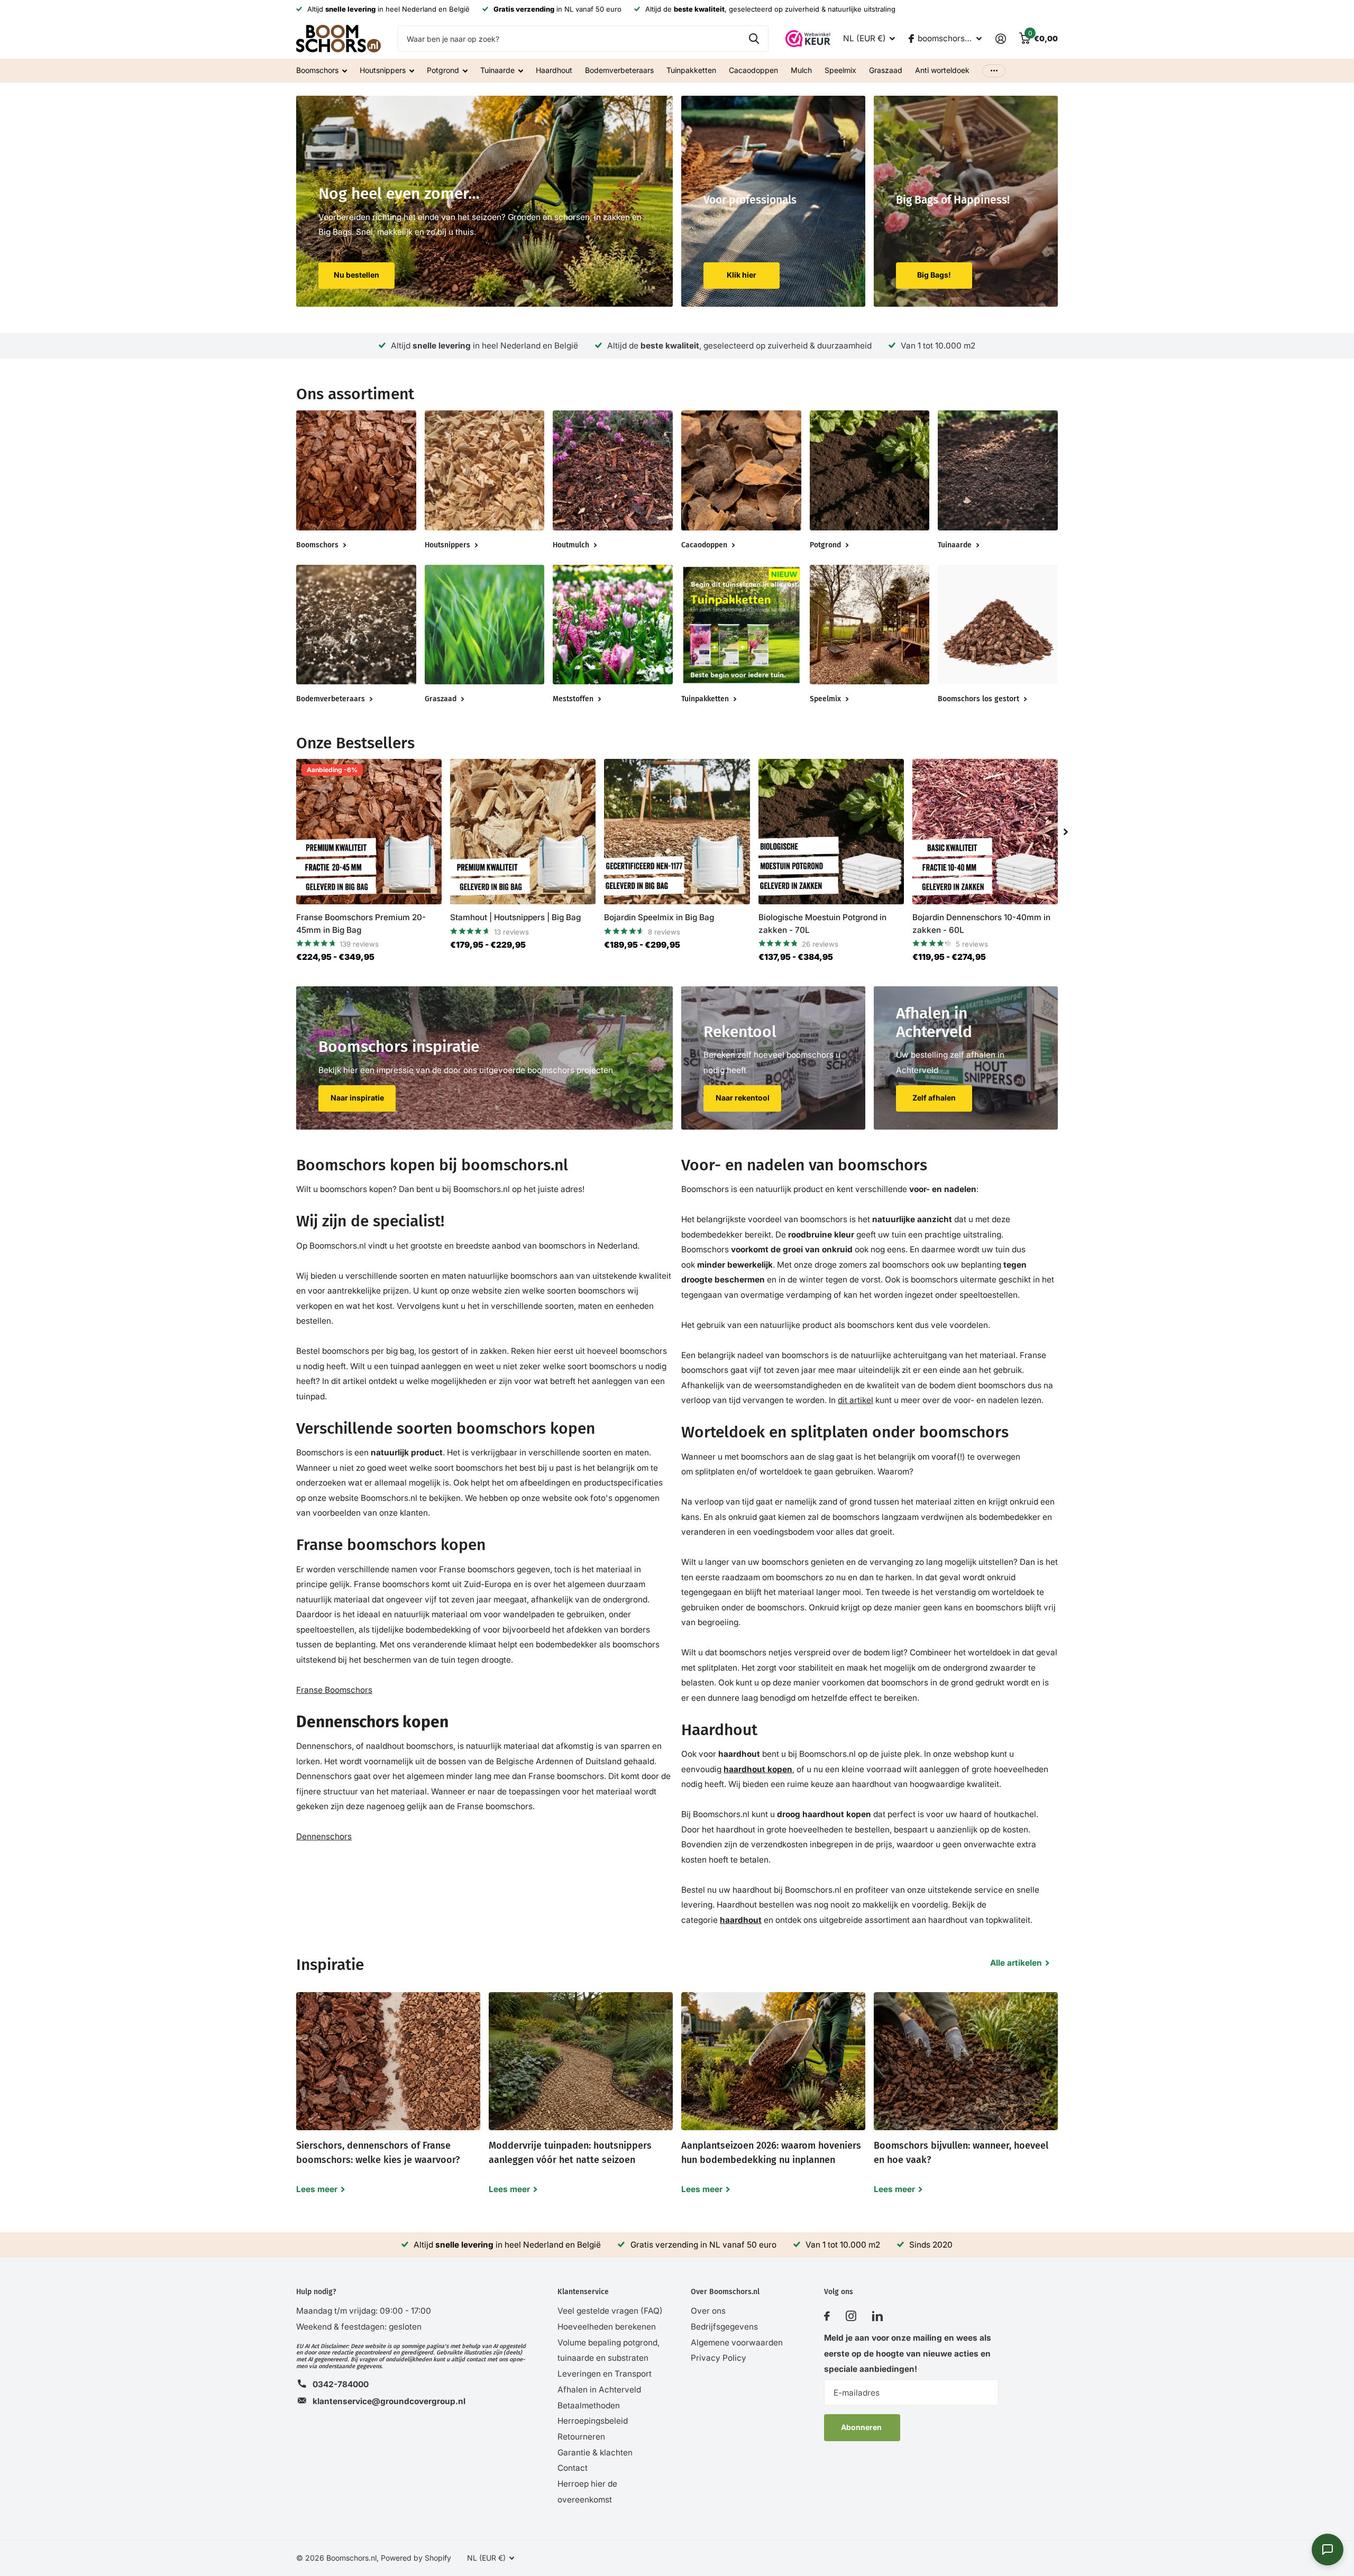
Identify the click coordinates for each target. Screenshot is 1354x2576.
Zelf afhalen (934, 1098)
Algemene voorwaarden (737, 2343)
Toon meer (994, 71)
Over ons (708, 2311)
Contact (573, 2468)
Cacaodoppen (753, 70)
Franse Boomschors (334, 1690)
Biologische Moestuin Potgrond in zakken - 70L (822, 923)
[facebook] (827, 2316)
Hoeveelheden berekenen (607, 2327)
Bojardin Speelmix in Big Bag (659, 917)
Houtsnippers (383, 70)
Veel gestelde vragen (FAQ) (610, 2311)
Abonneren (862, 2427)
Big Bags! (934, 275)
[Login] (1000, 39)
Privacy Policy (719, 2358)
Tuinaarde (497, 70)
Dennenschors (324, 1836)
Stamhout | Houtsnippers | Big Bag (515, 917)
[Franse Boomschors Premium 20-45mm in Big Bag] (369, 832)
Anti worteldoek (942, 70)
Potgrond (443, 70)
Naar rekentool (743, 1098)
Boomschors (317, 70)
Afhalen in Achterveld (599, 2390)
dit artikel (856, 1400)
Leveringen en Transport (605, 2374)
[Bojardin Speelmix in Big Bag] (677, 832)
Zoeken (754, 39)
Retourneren (581, 2437)
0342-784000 (341, 2384)
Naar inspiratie (357, 1098)
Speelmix (840, 70)
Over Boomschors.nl (725, 2292)
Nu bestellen (356, 275)
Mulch (801, 70)
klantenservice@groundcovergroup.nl (389, 2401)
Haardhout (554, 70)
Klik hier (742, 275)
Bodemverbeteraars (619, 70)
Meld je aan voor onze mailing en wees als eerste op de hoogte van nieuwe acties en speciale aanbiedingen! (908, 2353)
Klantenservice (583, 2292)
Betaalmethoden (589, 2405)
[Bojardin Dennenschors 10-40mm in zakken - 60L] (985, 832)
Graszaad (886, 70)
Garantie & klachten (595, 2453)
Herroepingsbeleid (593, 2421)
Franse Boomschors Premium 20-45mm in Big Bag (361, 923)
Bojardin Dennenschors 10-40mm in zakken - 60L (981, 923)
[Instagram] (851, 2316)
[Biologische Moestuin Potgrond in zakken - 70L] (831, 832)
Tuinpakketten (691, 70)
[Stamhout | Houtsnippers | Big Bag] (523, 832)
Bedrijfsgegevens (724, 2327)
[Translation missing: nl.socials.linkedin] (877, 2316)
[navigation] (1066, 832)
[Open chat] (1328, 2550)
